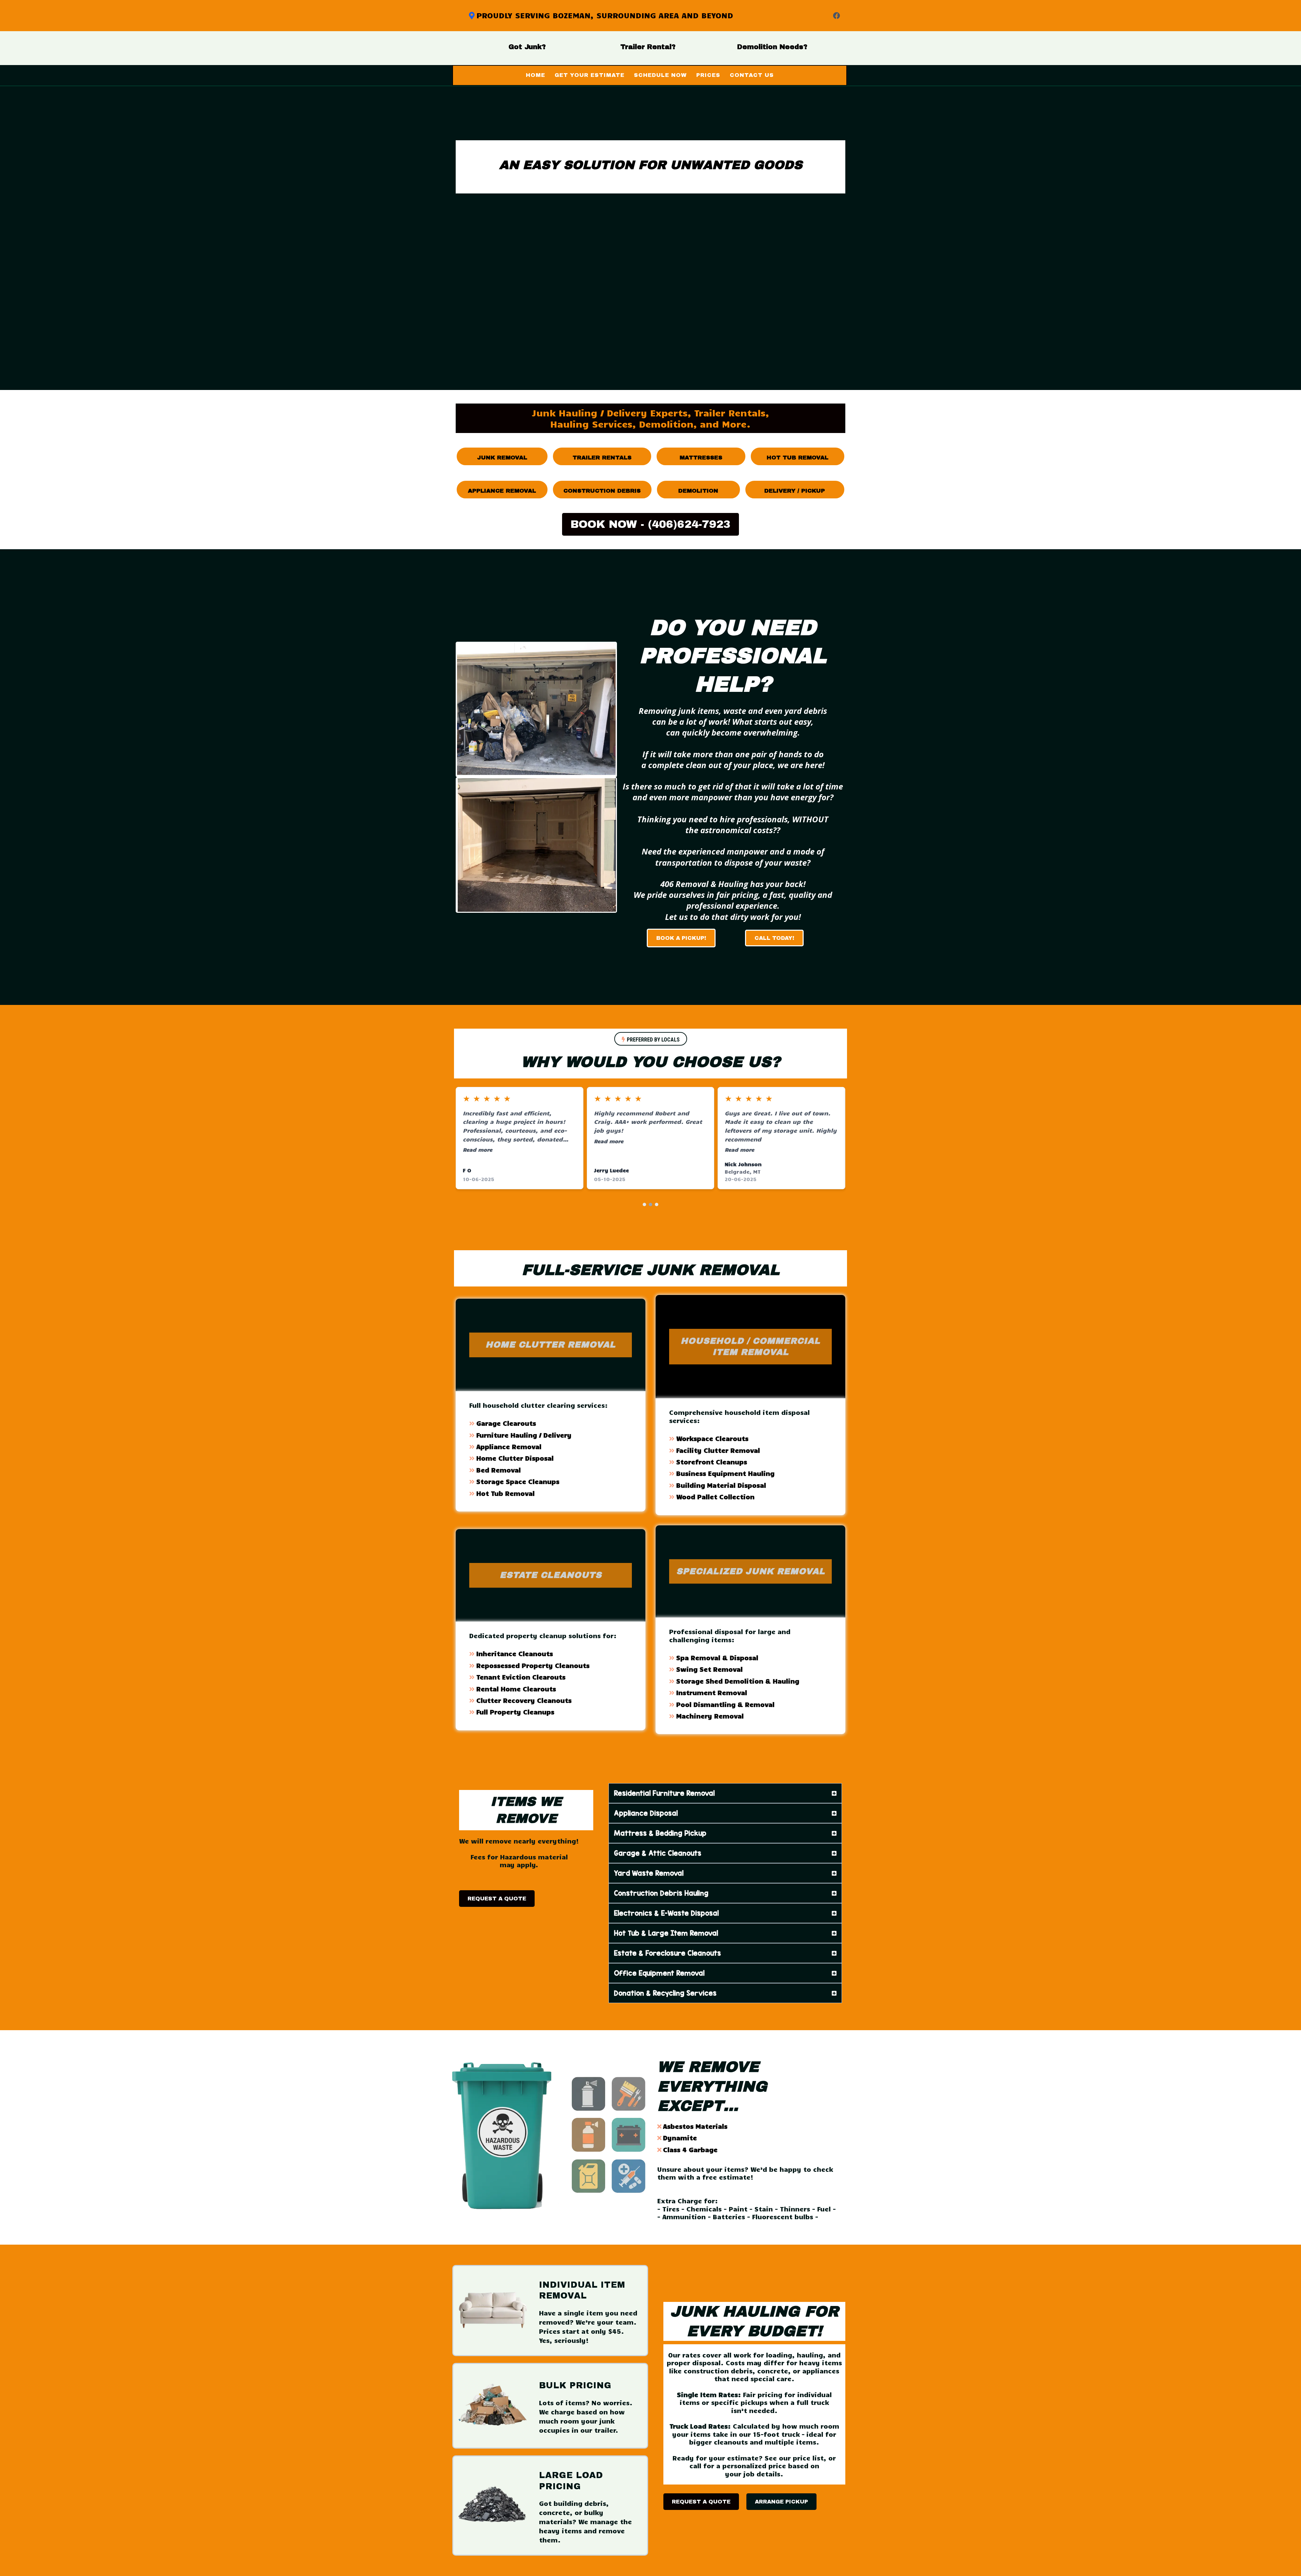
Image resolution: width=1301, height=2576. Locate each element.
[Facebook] (837, 16)
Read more (478, 1149)
